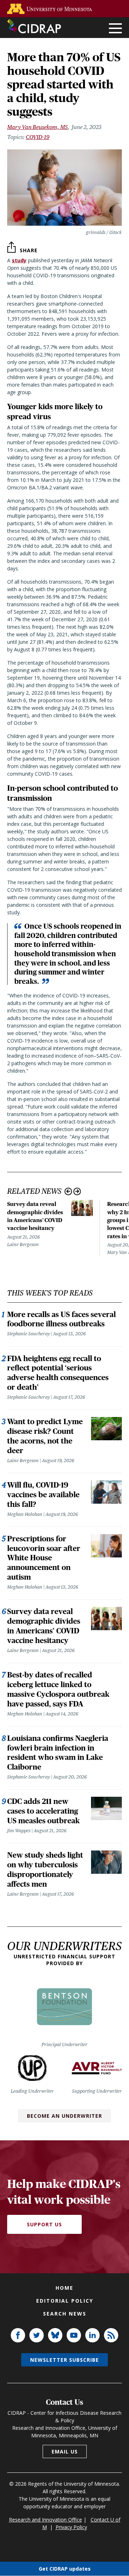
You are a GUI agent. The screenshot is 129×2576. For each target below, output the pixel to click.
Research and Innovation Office (46, 2520)
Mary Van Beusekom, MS (37, 127)
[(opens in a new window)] (51, 9)
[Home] (34, 26)
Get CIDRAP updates (65, 2569)
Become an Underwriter (64, 2116)
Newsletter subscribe (64, 2360)
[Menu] (115, 29)
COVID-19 (38, 137)
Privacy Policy (71, 2527)
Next (77, 1191)
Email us (65, 2451)
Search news (65, 2314)
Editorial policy (65, 2301)
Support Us (44, 2224)
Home (64, 2288)
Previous (68, 1191)
